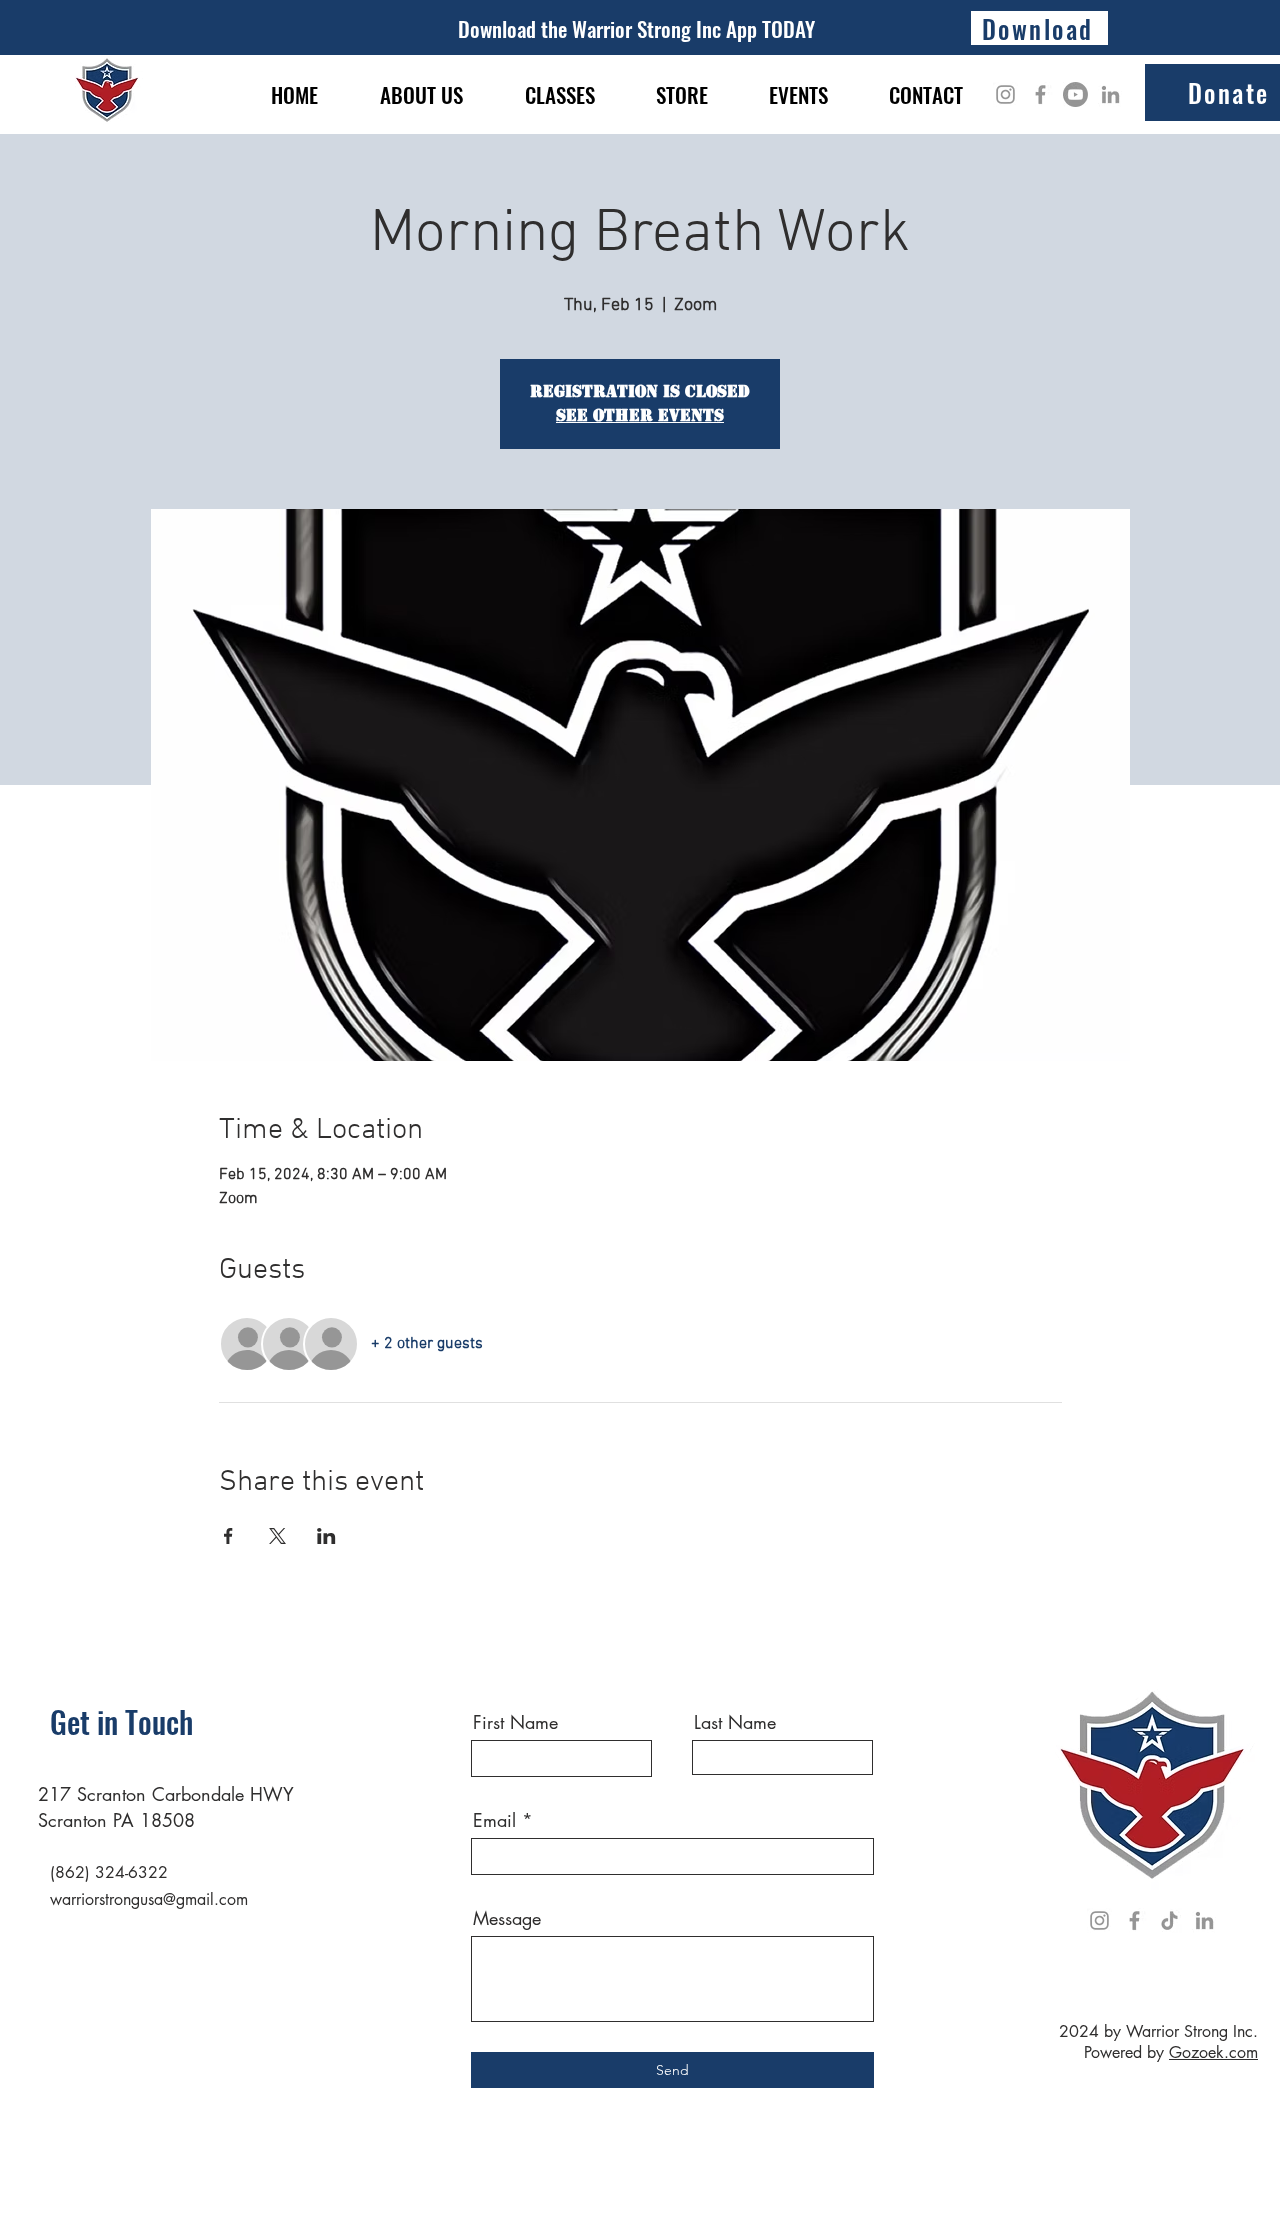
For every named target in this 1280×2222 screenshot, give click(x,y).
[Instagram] (1005, 94)
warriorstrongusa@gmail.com (149, 1899)
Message (507, 1918)
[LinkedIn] (1110, 94)
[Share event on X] (277, 1536)
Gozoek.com (1213, 2052)
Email (494, 1820)
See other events (640, 415)
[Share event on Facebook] (228, 1536)
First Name (515, 1722)
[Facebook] (1040, 94)
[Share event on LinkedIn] (326, 1536)
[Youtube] (1075, 94)
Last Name (735, 1722)
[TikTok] (1169, 1920)
